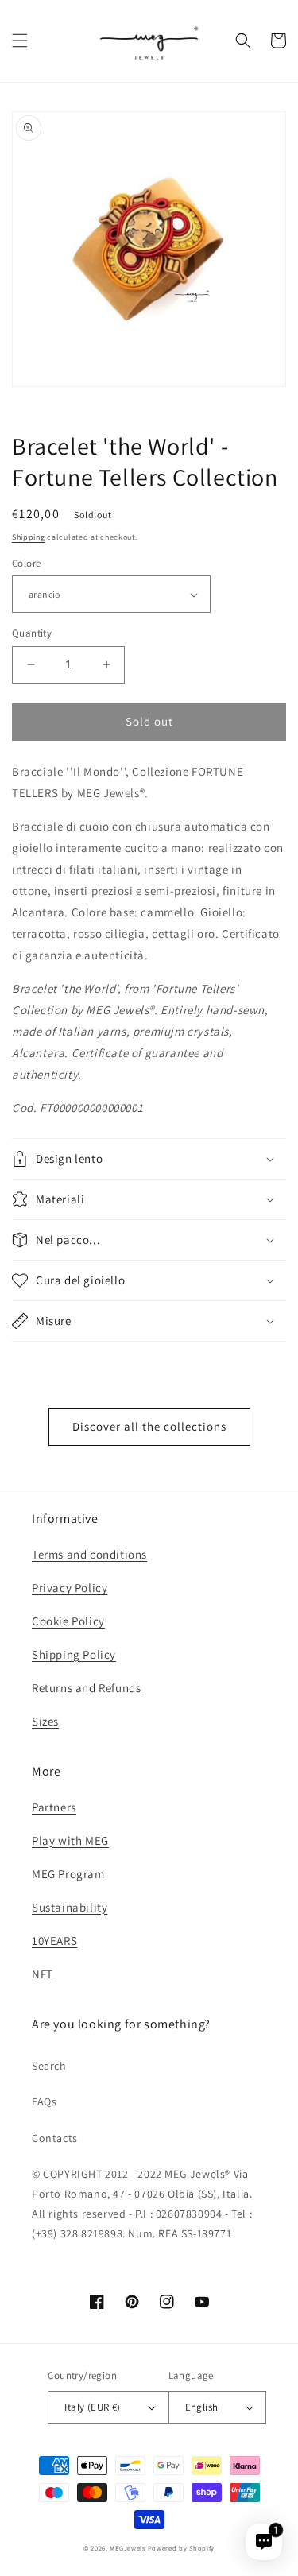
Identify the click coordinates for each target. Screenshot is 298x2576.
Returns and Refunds (86, 1688)
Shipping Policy (74, 1654)
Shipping (29, 537)
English (202, 2407)
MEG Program (68, 1874)
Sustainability (70, 1907)
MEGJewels (127, 2548)
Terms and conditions (89, 1554)
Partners (54, 1807)
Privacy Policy (70, 1588)
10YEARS (54, 1941)
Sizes (45, 1721)
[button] (20, 41)
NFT (43, 1974)
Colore (26, 563)
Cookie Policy (68, 1621)
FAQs (44, 2101)
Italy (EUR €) (92, 2407)
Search (49, 2066)
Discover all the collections (149, 1426)
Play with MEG (70, 1840)
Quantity (32, 633)
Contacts (55, 2138)
